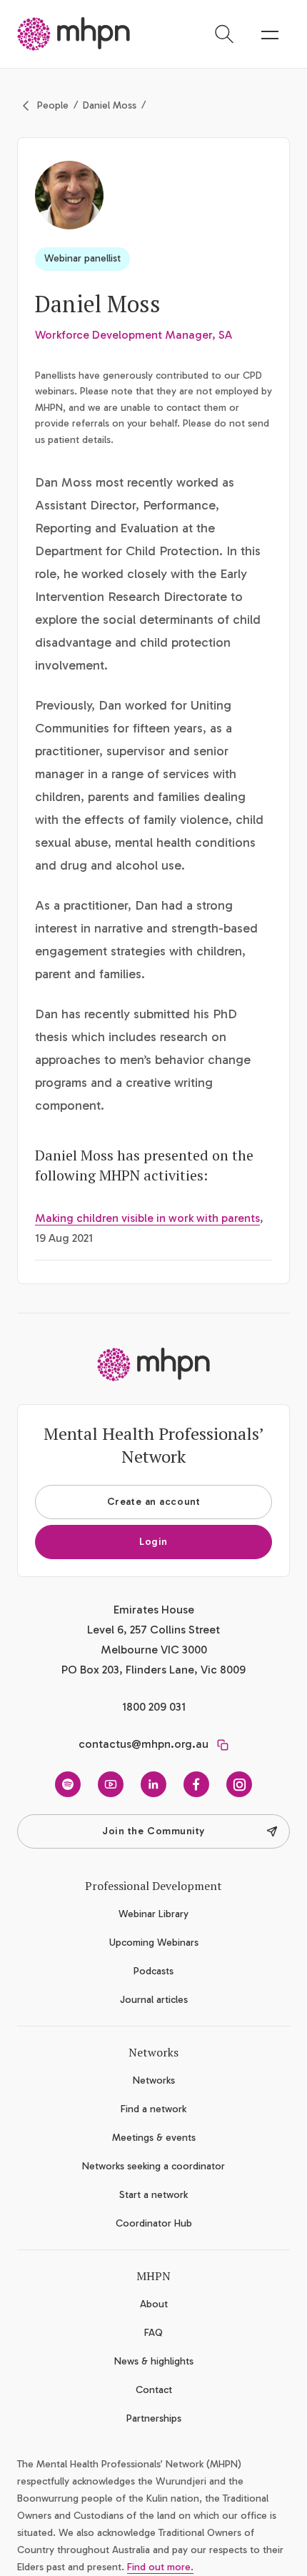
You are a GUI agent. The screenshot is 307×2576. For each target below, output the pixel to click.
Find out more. (160, 2567)
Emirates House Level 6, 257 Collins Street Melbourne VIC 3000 (153, 1630)
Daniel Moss (110, 105)
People (53, 105)
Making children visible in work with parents (147, 1218)
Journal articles (154, 2000)
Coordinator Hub (154, 2223)
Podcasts (153, 1971)
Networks (154, 2080)
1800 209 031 (154, 1707)
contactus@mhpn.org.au (144, 1744)
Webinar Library (153, 1914)
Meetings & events (154, 2138)
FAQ (153, 2333)
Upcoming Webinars (154, 1943)
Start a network (153, 2195)
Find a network (153, 2109)
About (154, 2304)
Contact (154, 2390)
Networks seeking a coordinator (153, 2166)
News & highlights (154, 2361)
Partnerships (154, 2418)
